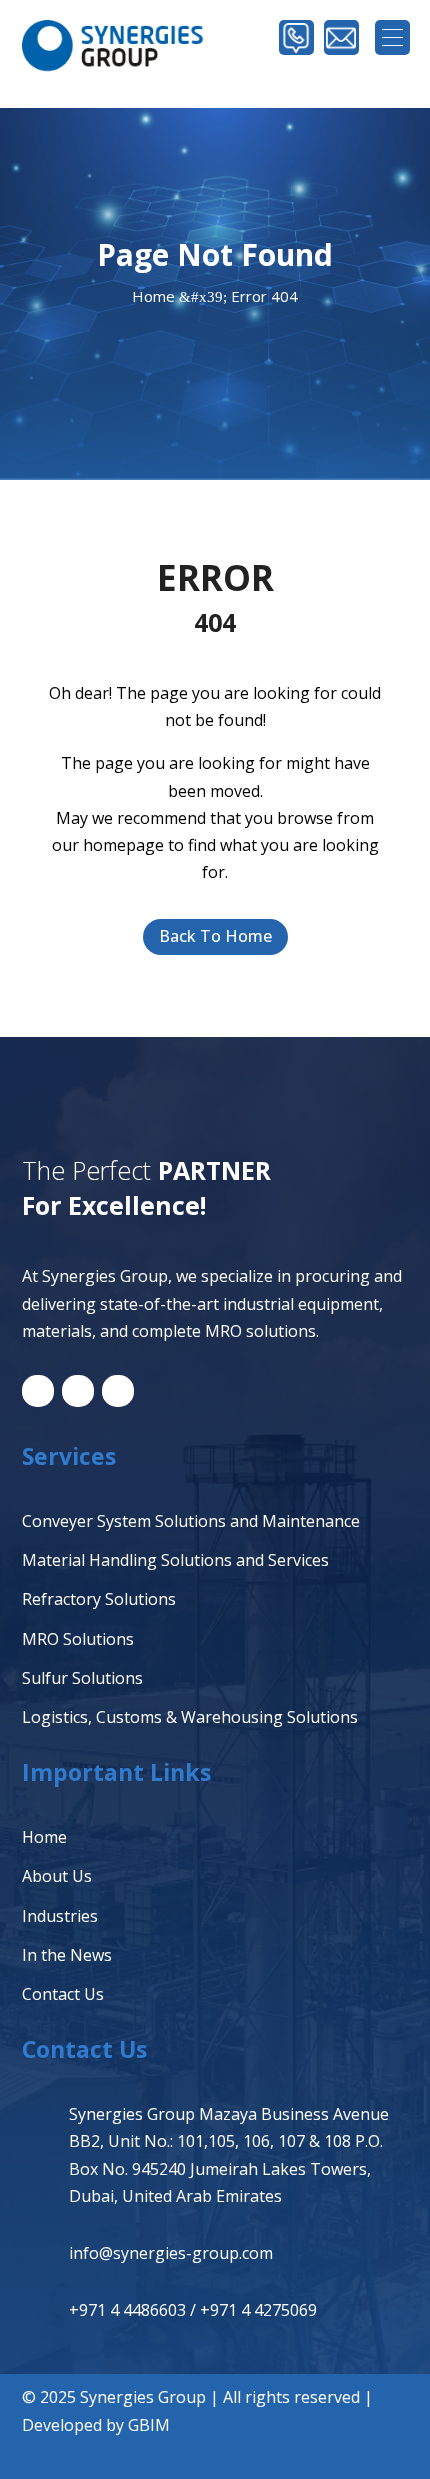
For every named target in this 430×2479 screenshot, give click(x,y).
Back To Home (215, 936)
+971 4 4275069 (258, 2310)
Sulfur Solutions (82, 1678)
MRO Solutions (78, 1639)
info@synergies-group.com (171, 2253)
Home (44, 1837)
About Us (57, 1876)
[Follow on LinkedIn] (38, 1391)
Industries (60, 1916)
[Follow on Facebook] (78, 1391)
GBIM (149, 2425)
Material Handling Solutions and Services (175, 1560)
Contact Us (63, 1994)
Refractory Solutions (99, 1599)
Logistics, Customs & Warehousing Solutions (190, 1717)
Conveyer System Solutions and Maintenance (191, 1521)
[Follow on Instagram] (118, 1391)
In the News (67, 1955)
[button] (392, 37)
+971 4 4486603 (127, 2310)
